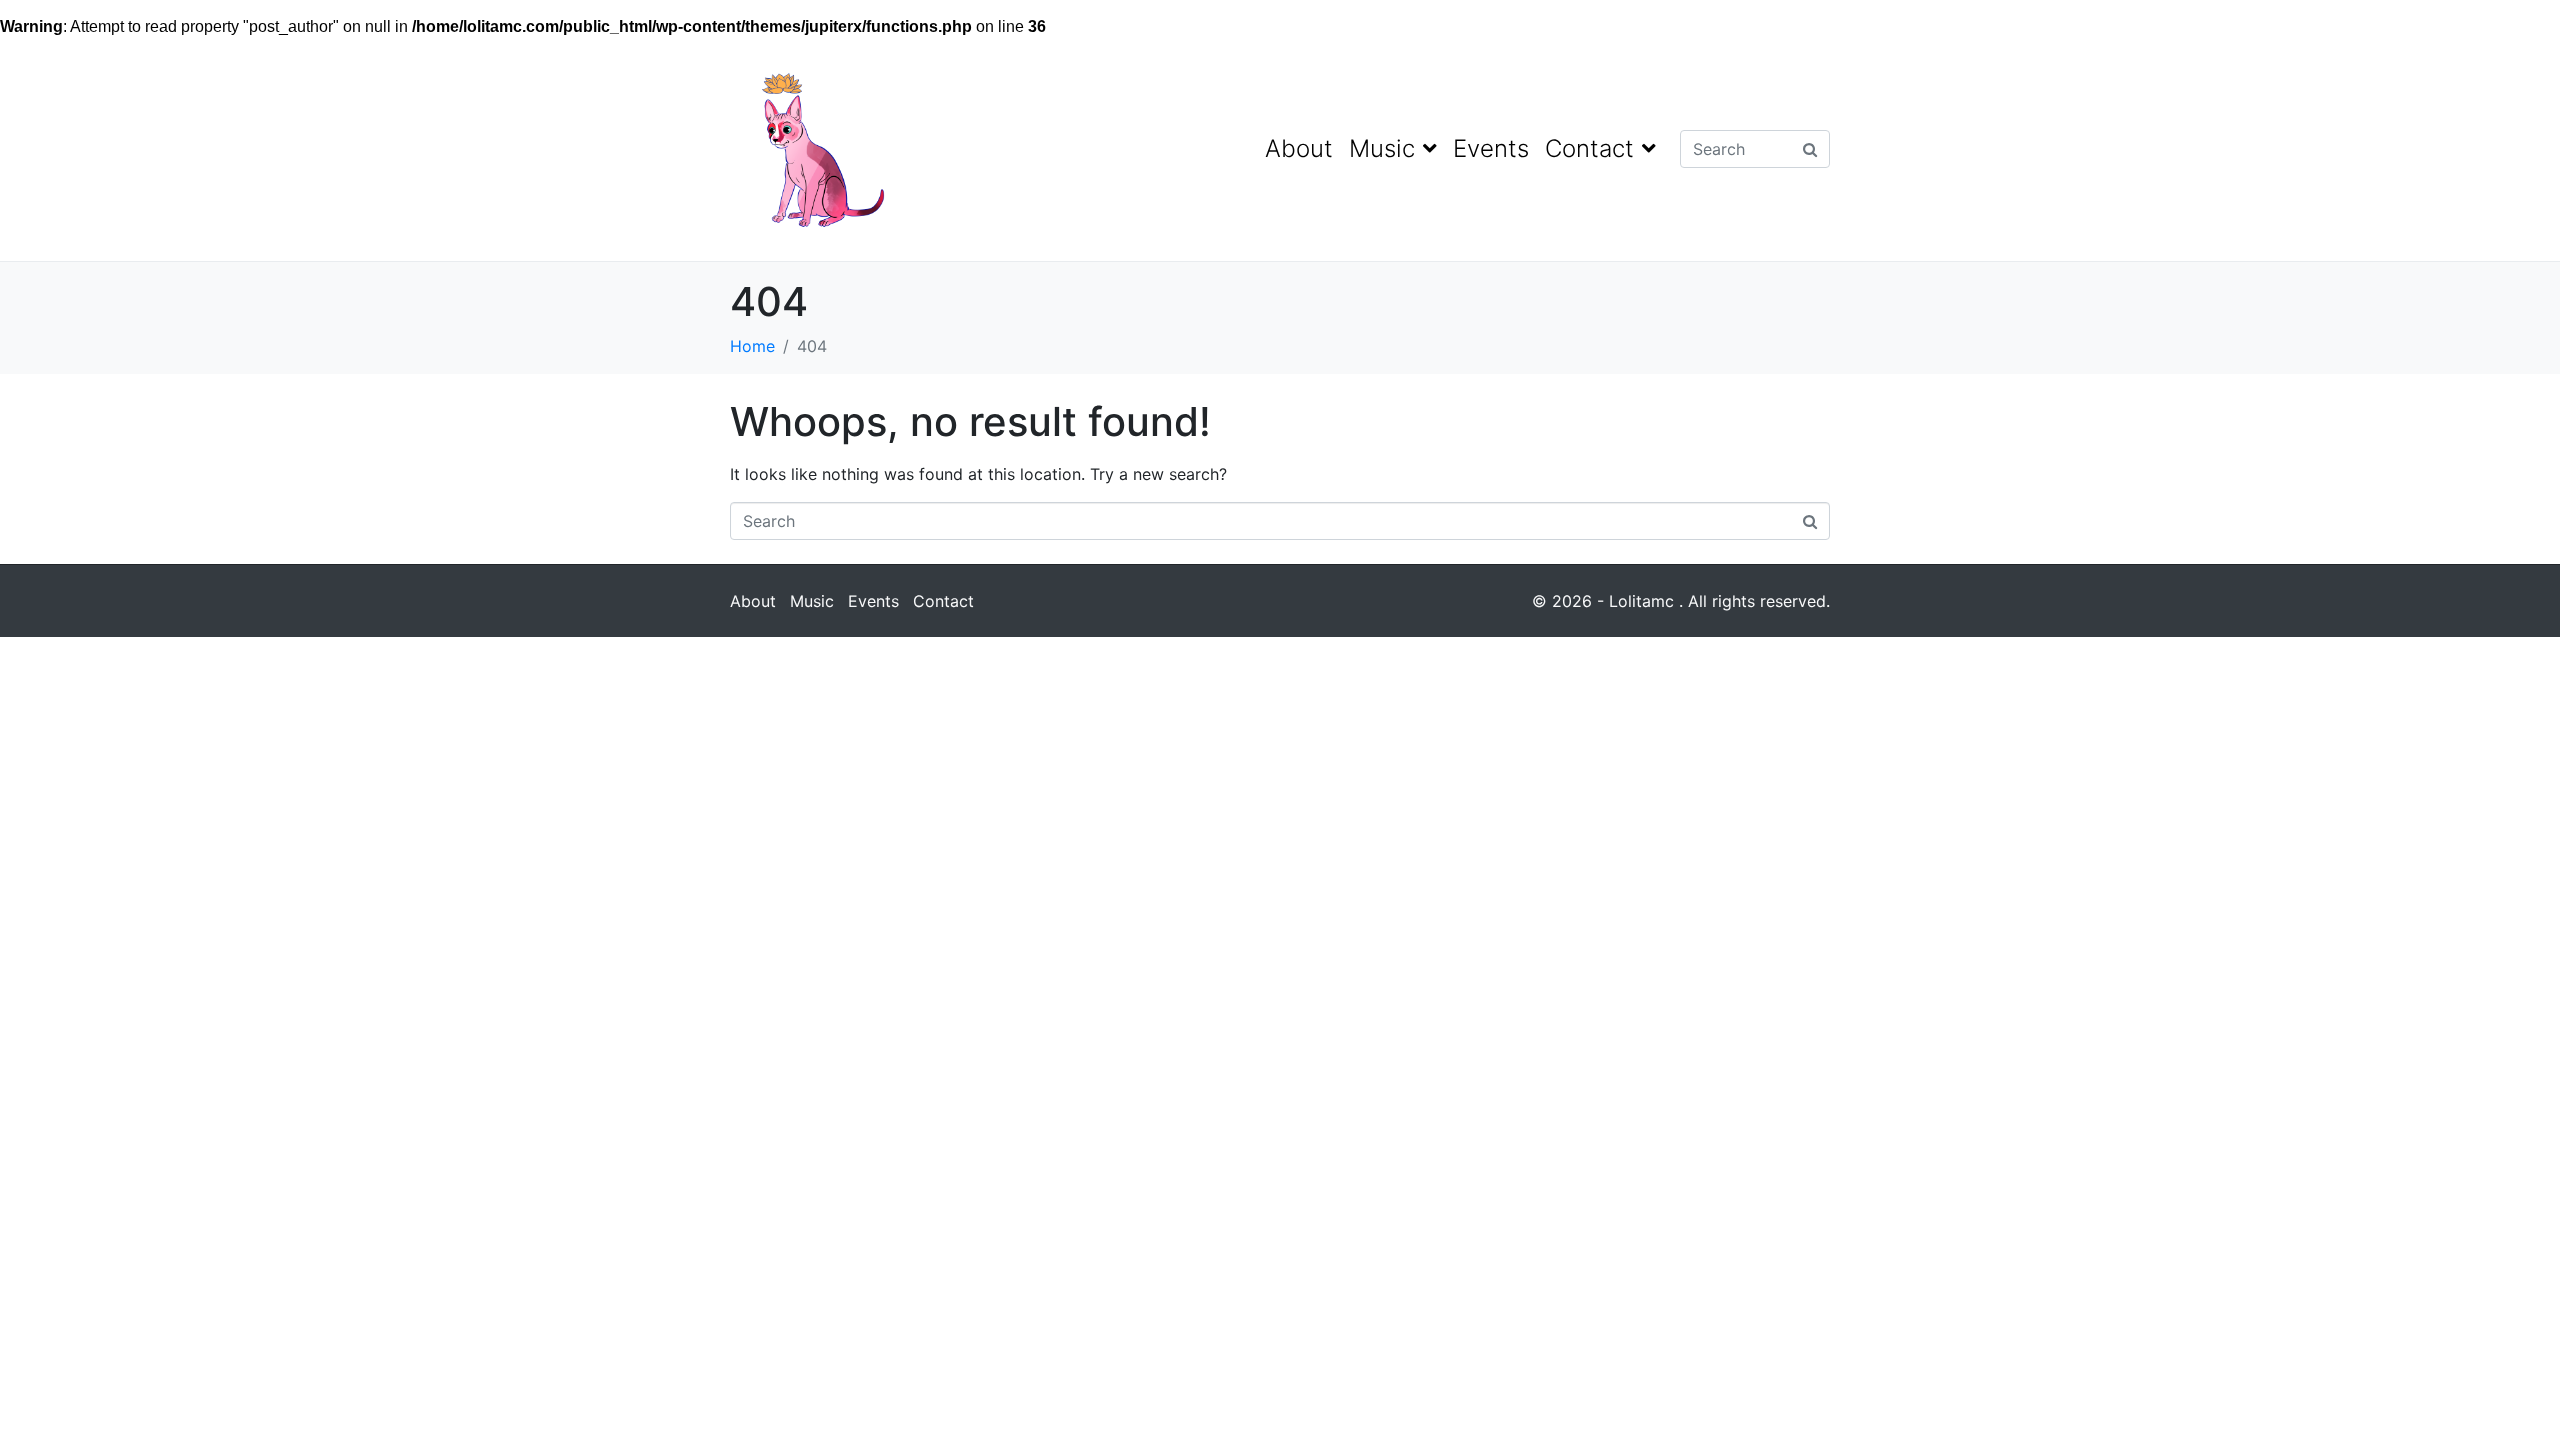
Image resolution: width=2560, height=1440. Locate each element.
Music (1382, 148)
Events (1491, 148)
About (1299, 148)
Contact (1589, 148)
